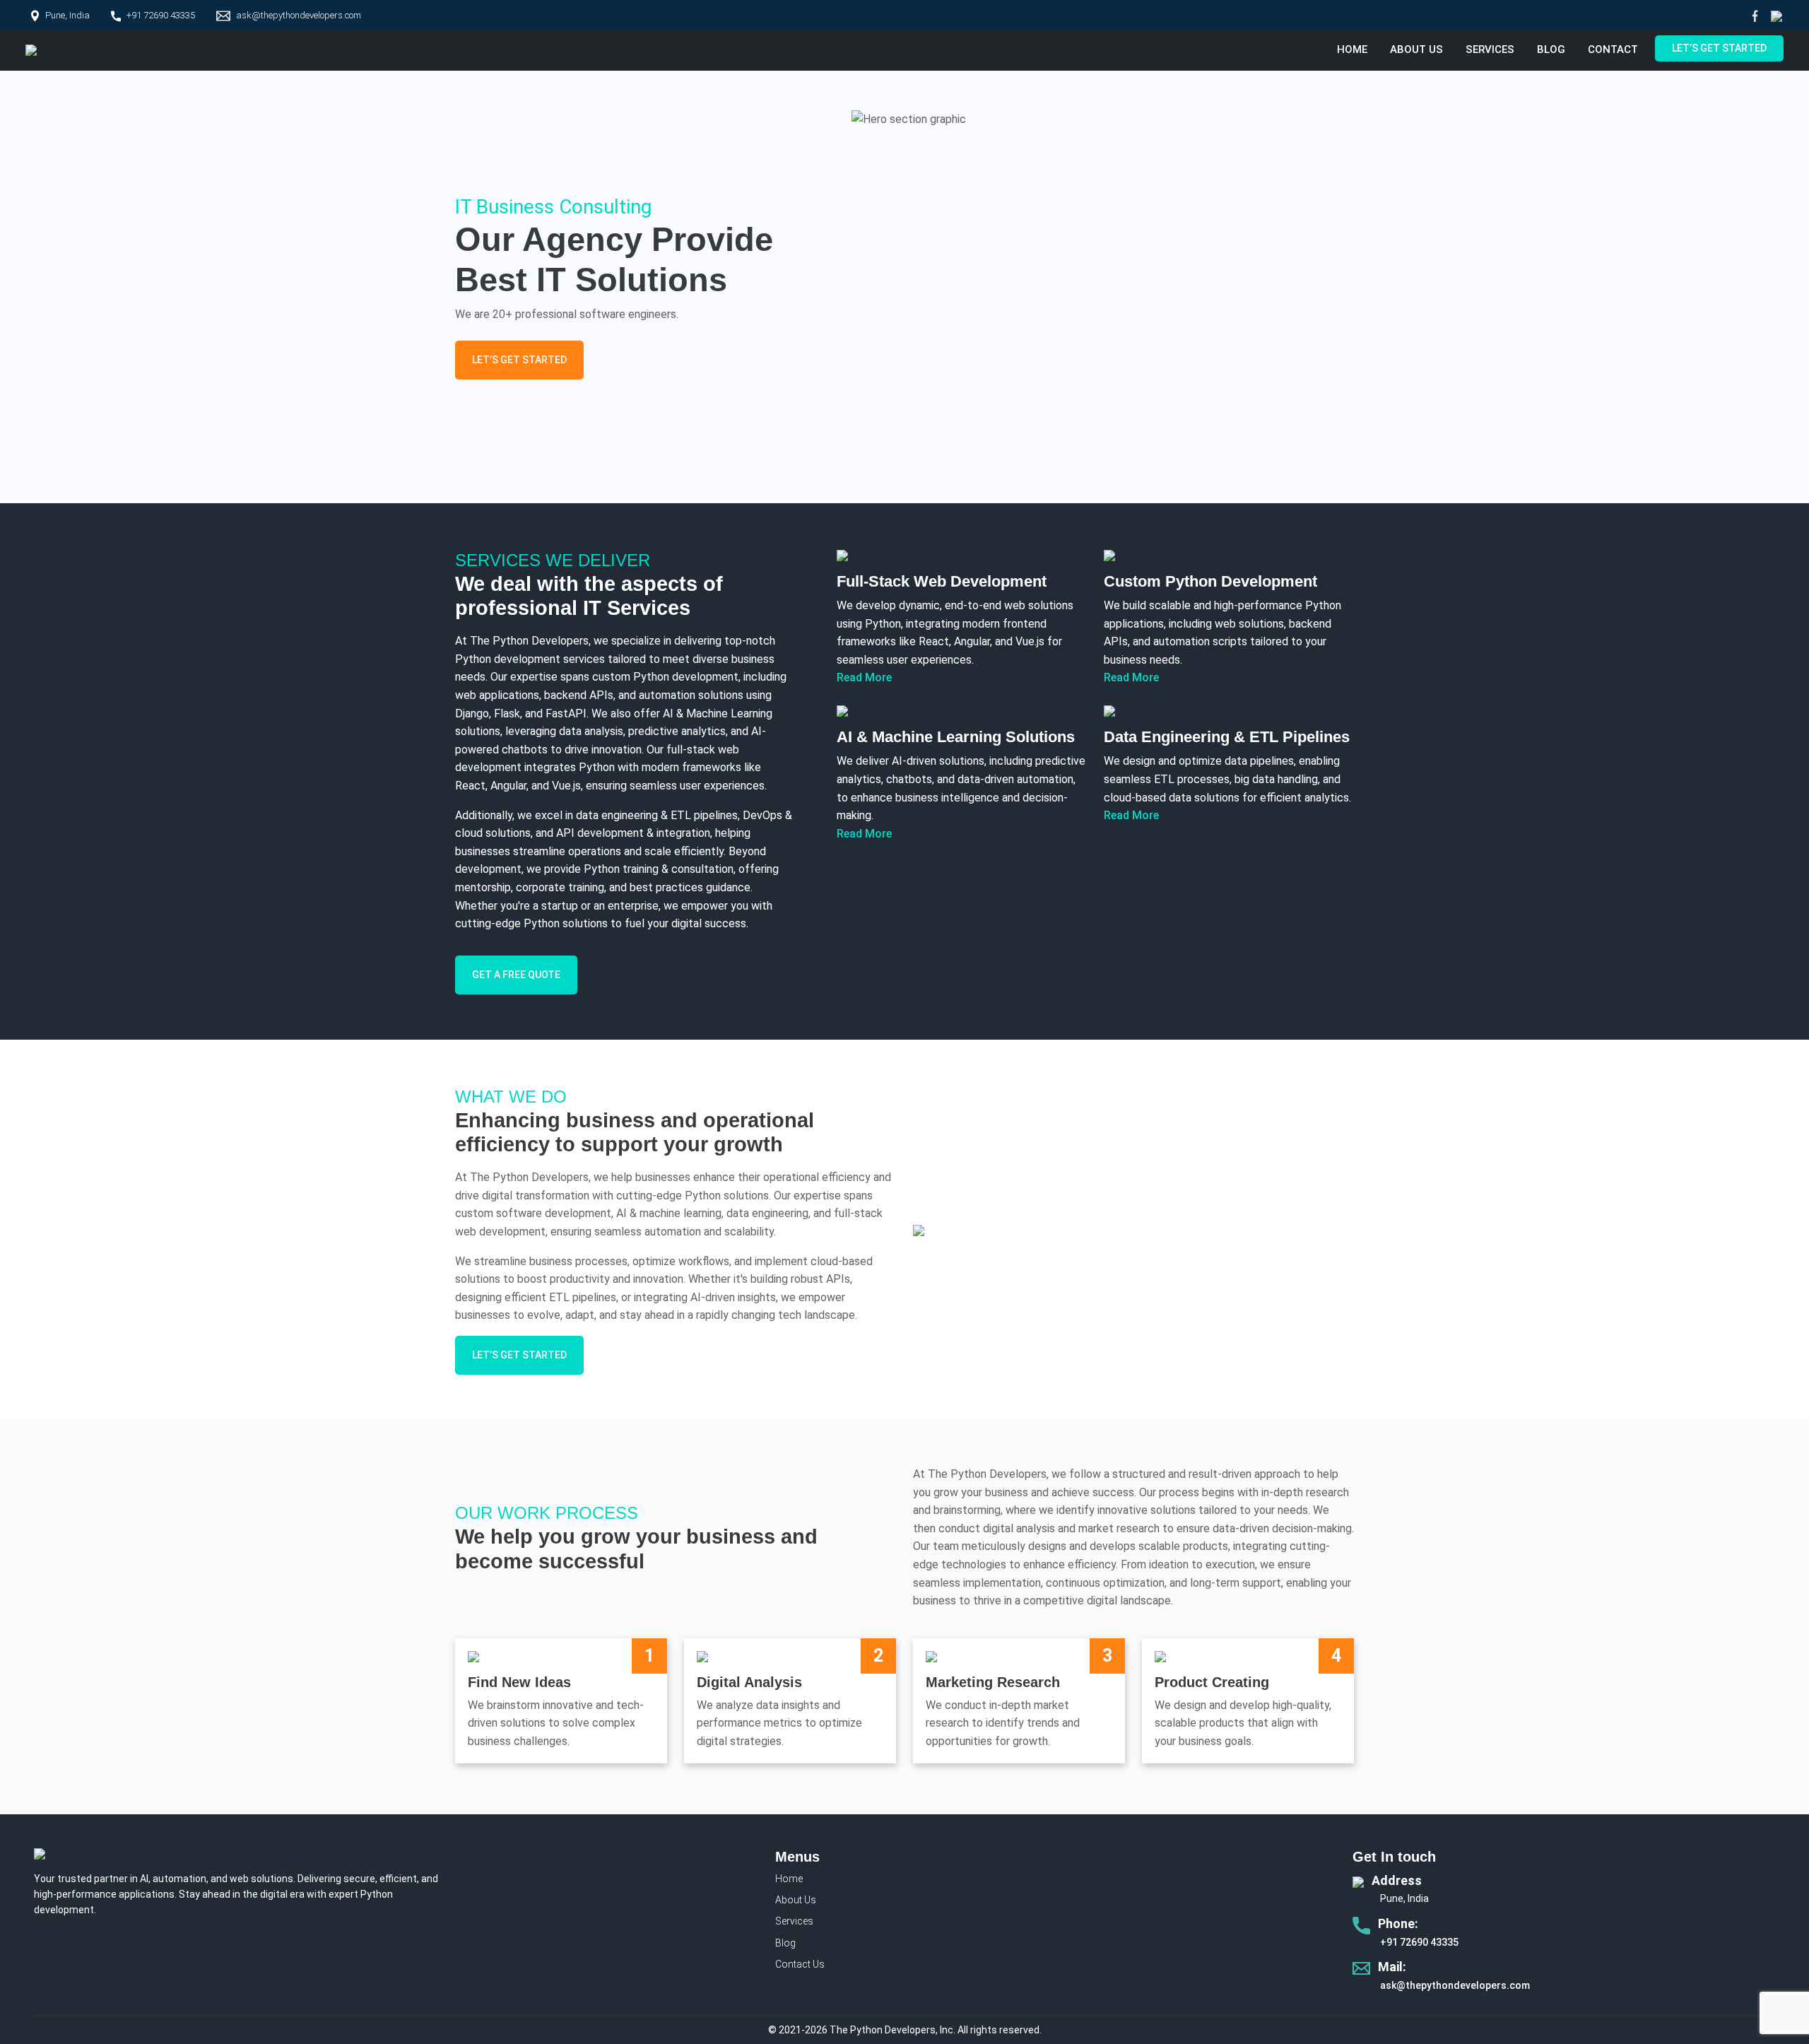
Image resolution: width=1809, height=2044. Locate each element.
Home (1352, 49)
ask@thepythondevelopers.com (299, 15)
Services (1490, 49)
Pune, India (67, 15)
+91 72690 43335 (161, 15)
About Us (1416, 49)
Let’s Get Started (1719, 48)
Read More (864, 677)
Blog (1551, 49)
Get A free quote (516, 975)
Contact (1613, 49)
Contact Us (800, 1964)
